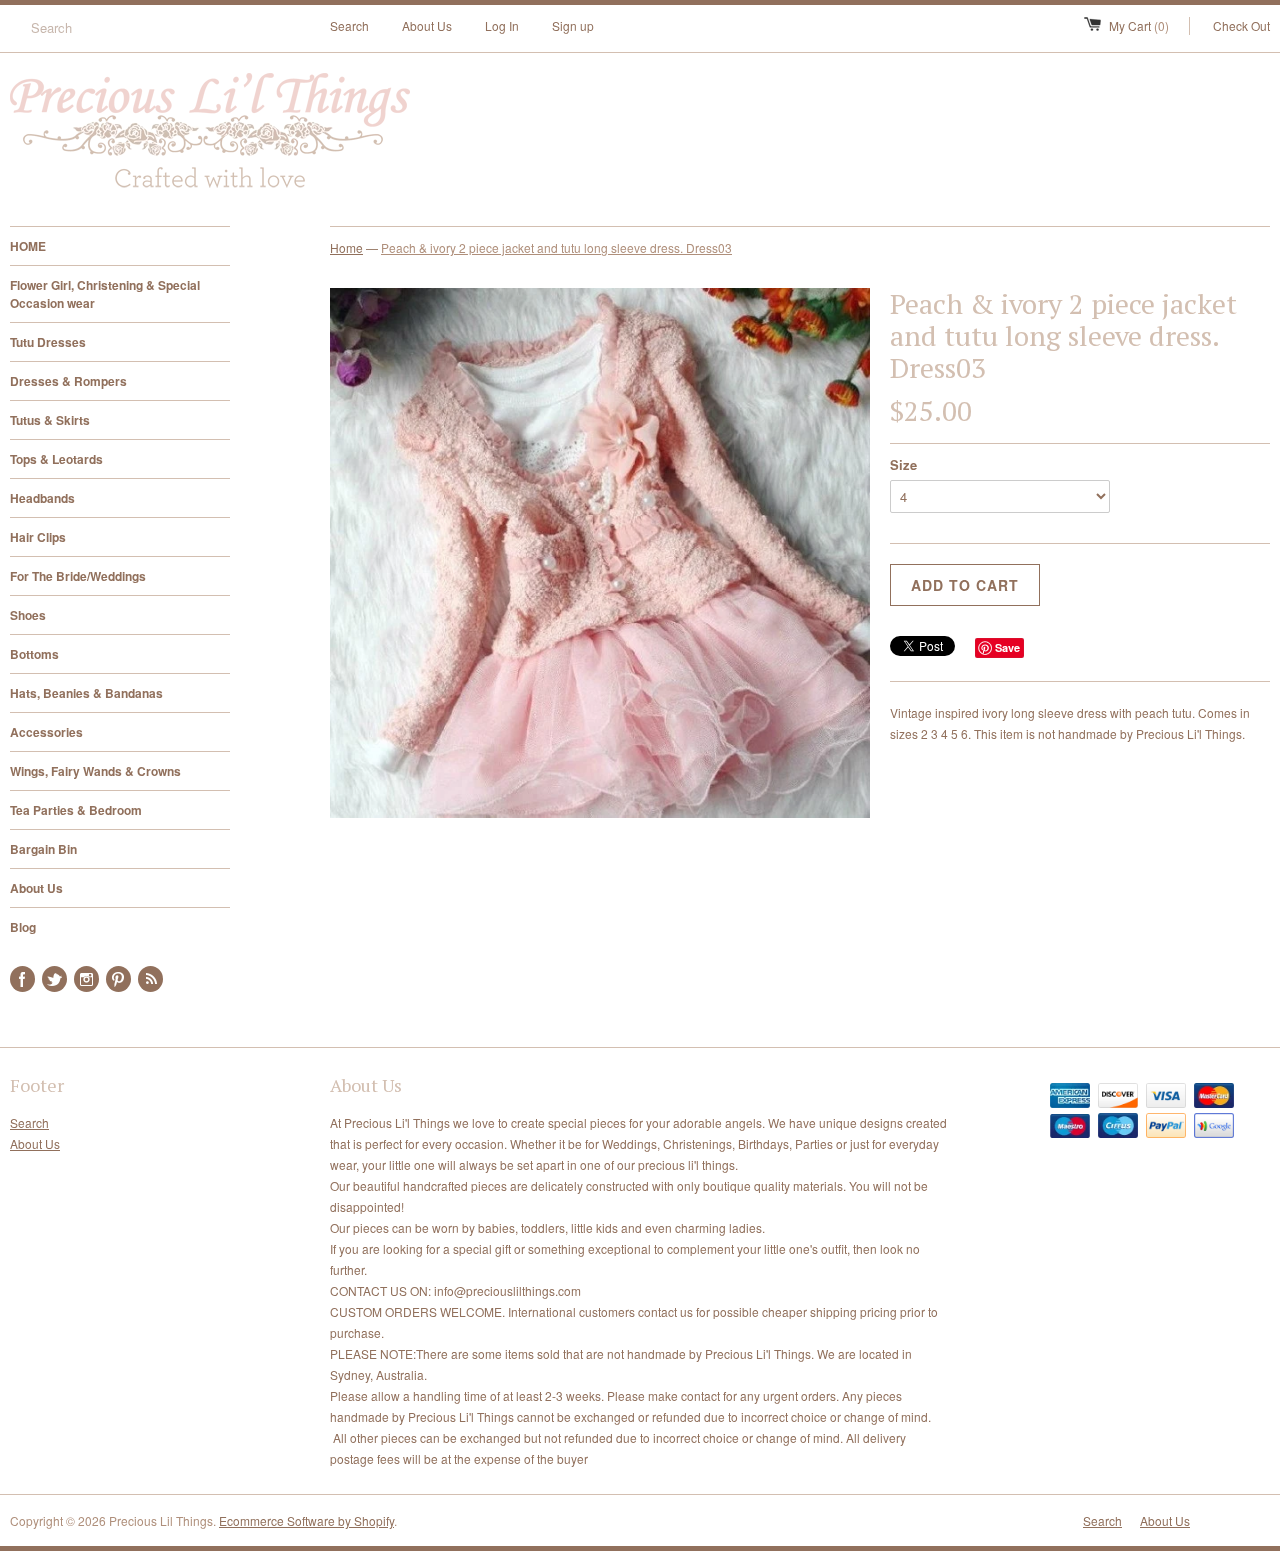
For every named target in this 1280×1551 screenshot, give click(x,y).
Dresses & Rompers (68, 381)
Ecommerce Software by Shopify (306, 1520)
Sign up (573, 25)
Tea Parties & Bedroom (76, 810)
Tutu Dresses (48, 342)
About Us (427, 25)
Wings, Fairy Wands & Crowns (95, 771)
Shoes (28, 615)
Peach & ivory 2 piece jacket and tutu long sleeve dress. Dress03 (556, 247)
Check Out (1241, 25)
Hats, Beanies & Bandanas (86, 693)
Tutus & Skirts (50, 420)
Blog (23, 927)
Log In (502, 25)
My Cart (1139, 25)
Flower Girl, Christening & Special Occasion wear (105, 294)
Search (349, 25)
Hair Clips (38, 537)
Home (346, 247)
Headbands (42, 498)
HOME (28, 246)
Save (1007, 647)
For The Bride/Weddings (78, 576)
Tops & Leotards (56, 459)
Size (903, 464)
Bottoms (34, 654)
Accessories (46, 732)
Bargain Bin (43, 849)
